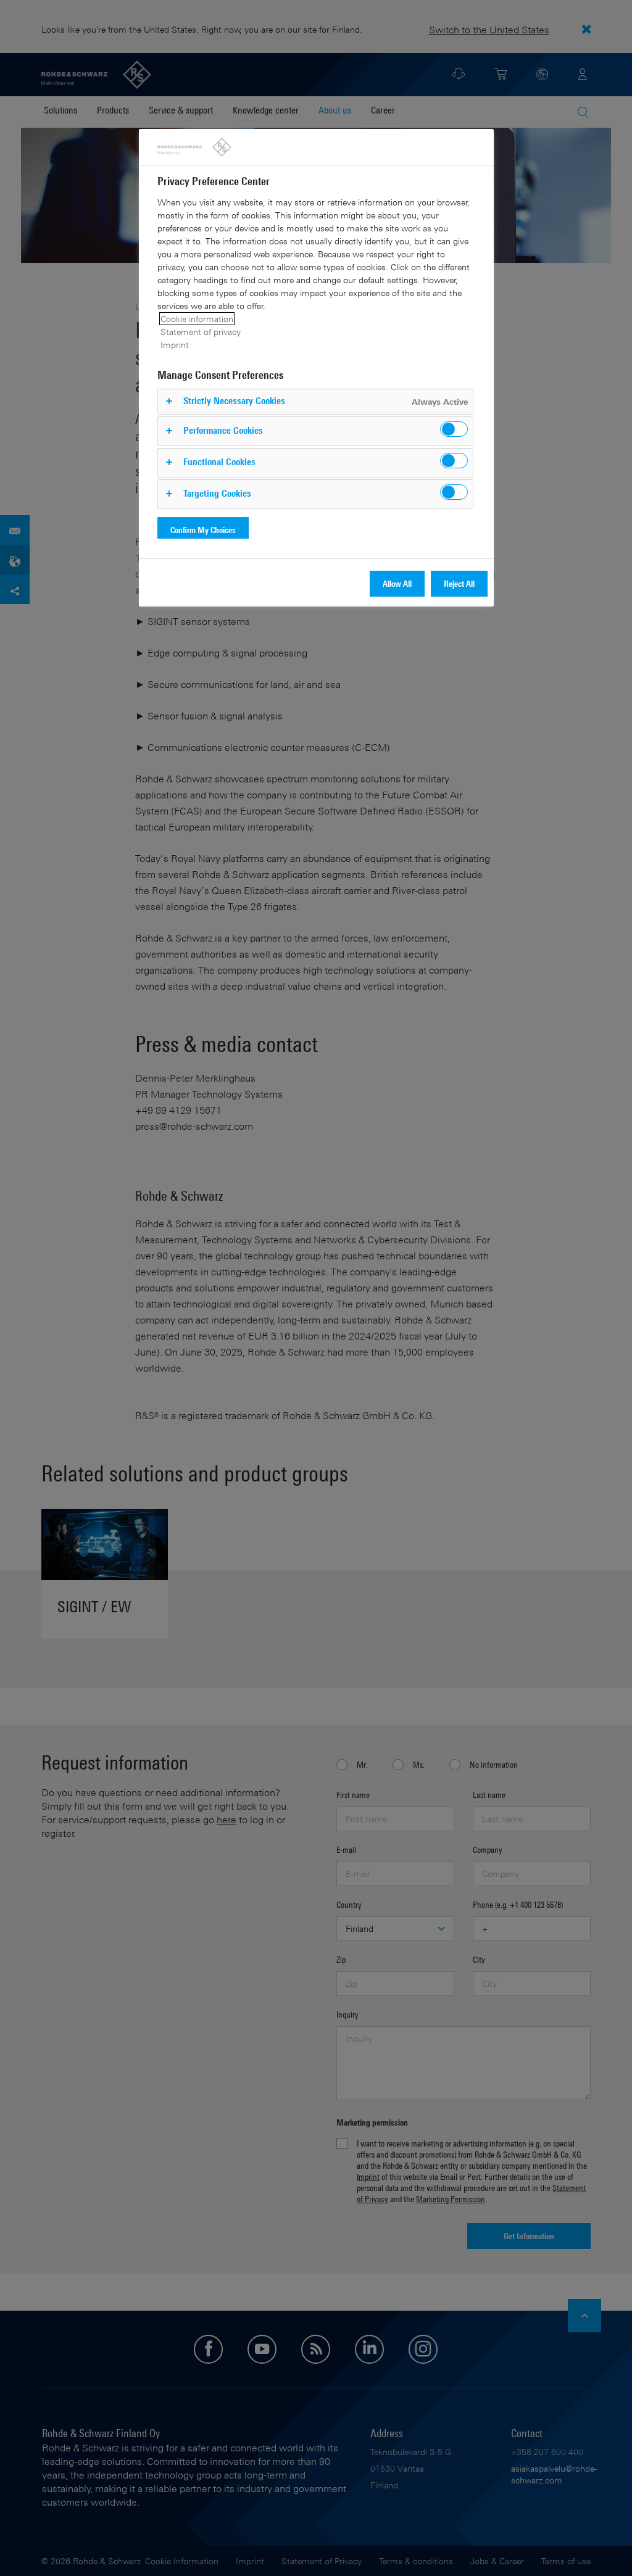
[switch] (454, 429)
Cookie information (197, 319)
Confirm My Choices (203, 530)
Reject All (459, 583)
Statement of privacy (201, 332)
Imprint (175, 345)
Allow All (397, 583)
